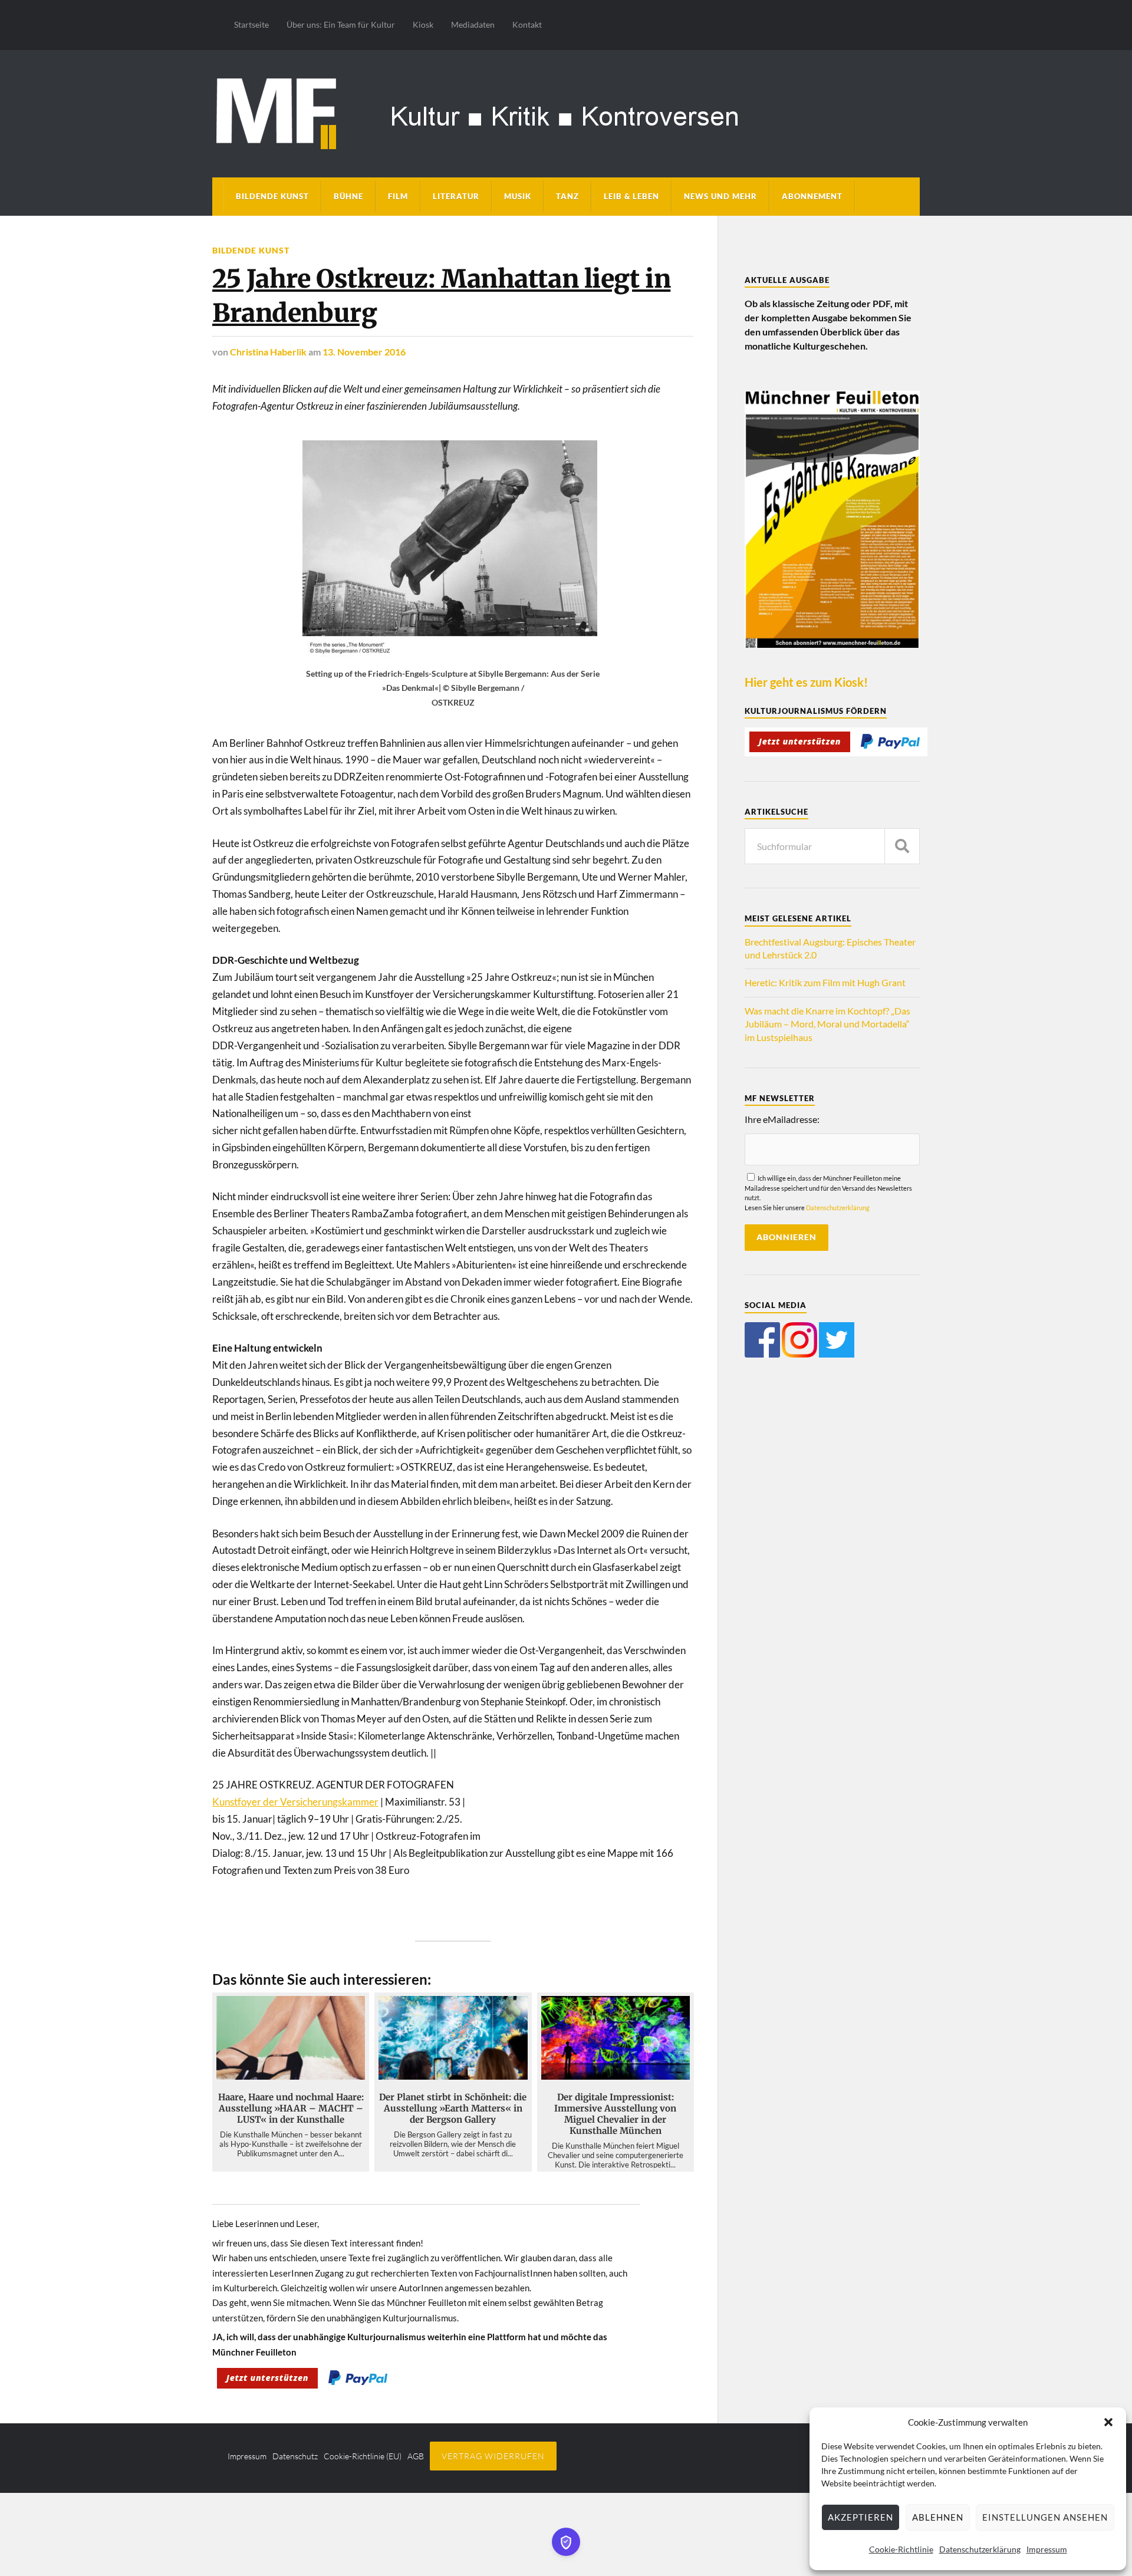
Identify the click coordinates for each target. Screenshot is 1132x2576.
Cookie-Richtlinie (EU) (363, 2456)
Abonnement (812, 196)
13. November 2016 (364, 352)
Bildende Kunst (272, 196)
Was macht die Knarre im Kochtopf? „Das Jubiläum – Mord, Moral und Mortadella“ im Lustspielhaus (827, 1024)
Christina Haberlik (268, 352)
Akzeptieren (860, 2517)
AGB (416, 2456)
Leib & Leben (631, 196)
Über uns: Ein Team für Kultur (341, 24)
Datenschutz (295, 2456)
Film (398, 196)
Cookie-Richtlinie (901, 2549)
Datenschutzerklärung (980, 2549)
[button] (1108, 2422)
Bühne (348, 196)
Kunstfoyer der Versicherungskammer (295, 1802)
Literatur (456, 196)
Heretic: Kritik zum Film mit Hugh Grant (825, 982)
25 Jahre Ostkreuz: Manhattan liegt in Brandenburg (441, 296)
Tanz (567, 196)
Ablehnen (938, 2517)
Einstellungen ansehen (1045, 2517)
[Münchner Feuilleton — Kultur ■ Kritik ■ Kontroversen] (566, 112)
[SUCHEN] (902, 846)
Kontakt (527, 24)
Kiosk (423, 24)
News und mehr (720, 196)
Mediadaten (473, 24)
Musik (518, 196)
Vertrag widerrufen (493, 2456)
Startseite (251, 24)
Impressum (1047, 2549)
